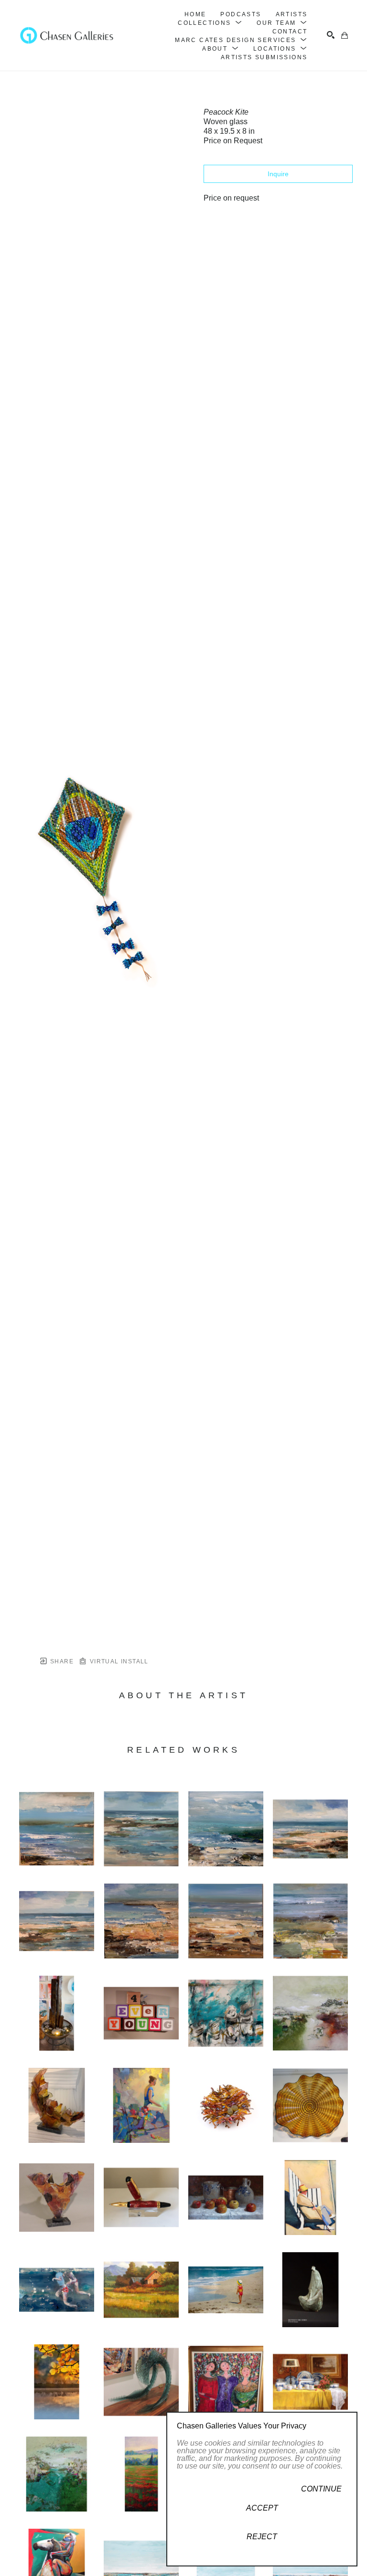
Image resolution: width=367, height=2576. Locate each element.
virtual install (118, 1661)
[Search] (331, 35)
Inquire (278, 174)
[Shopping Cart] (345, 35)
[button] (210, 23)
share (61, 1661)
